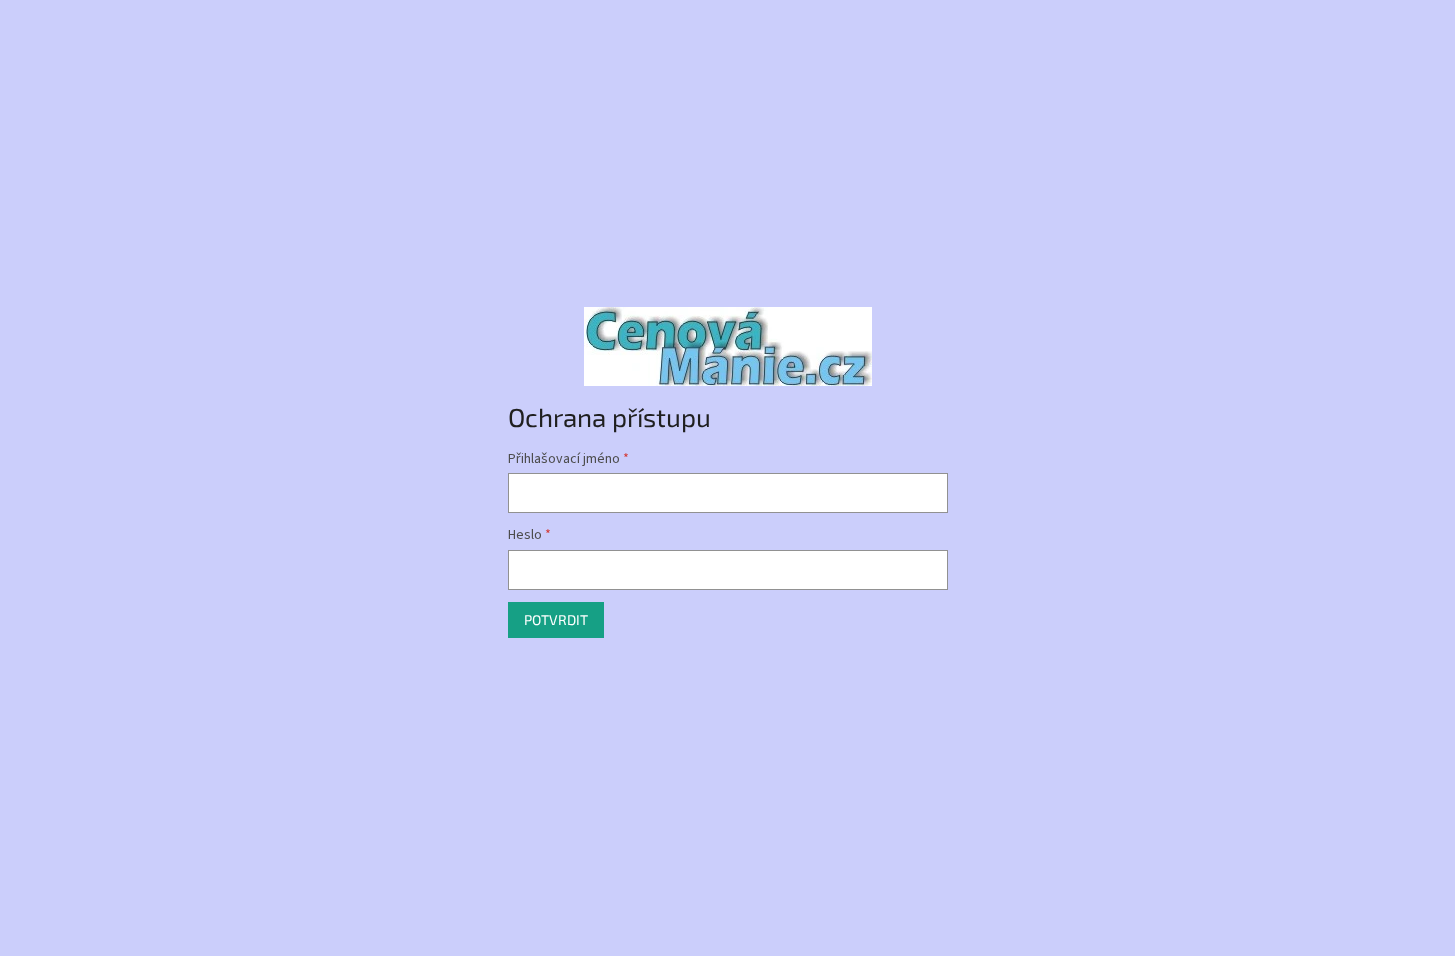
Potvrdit (556, 619)
